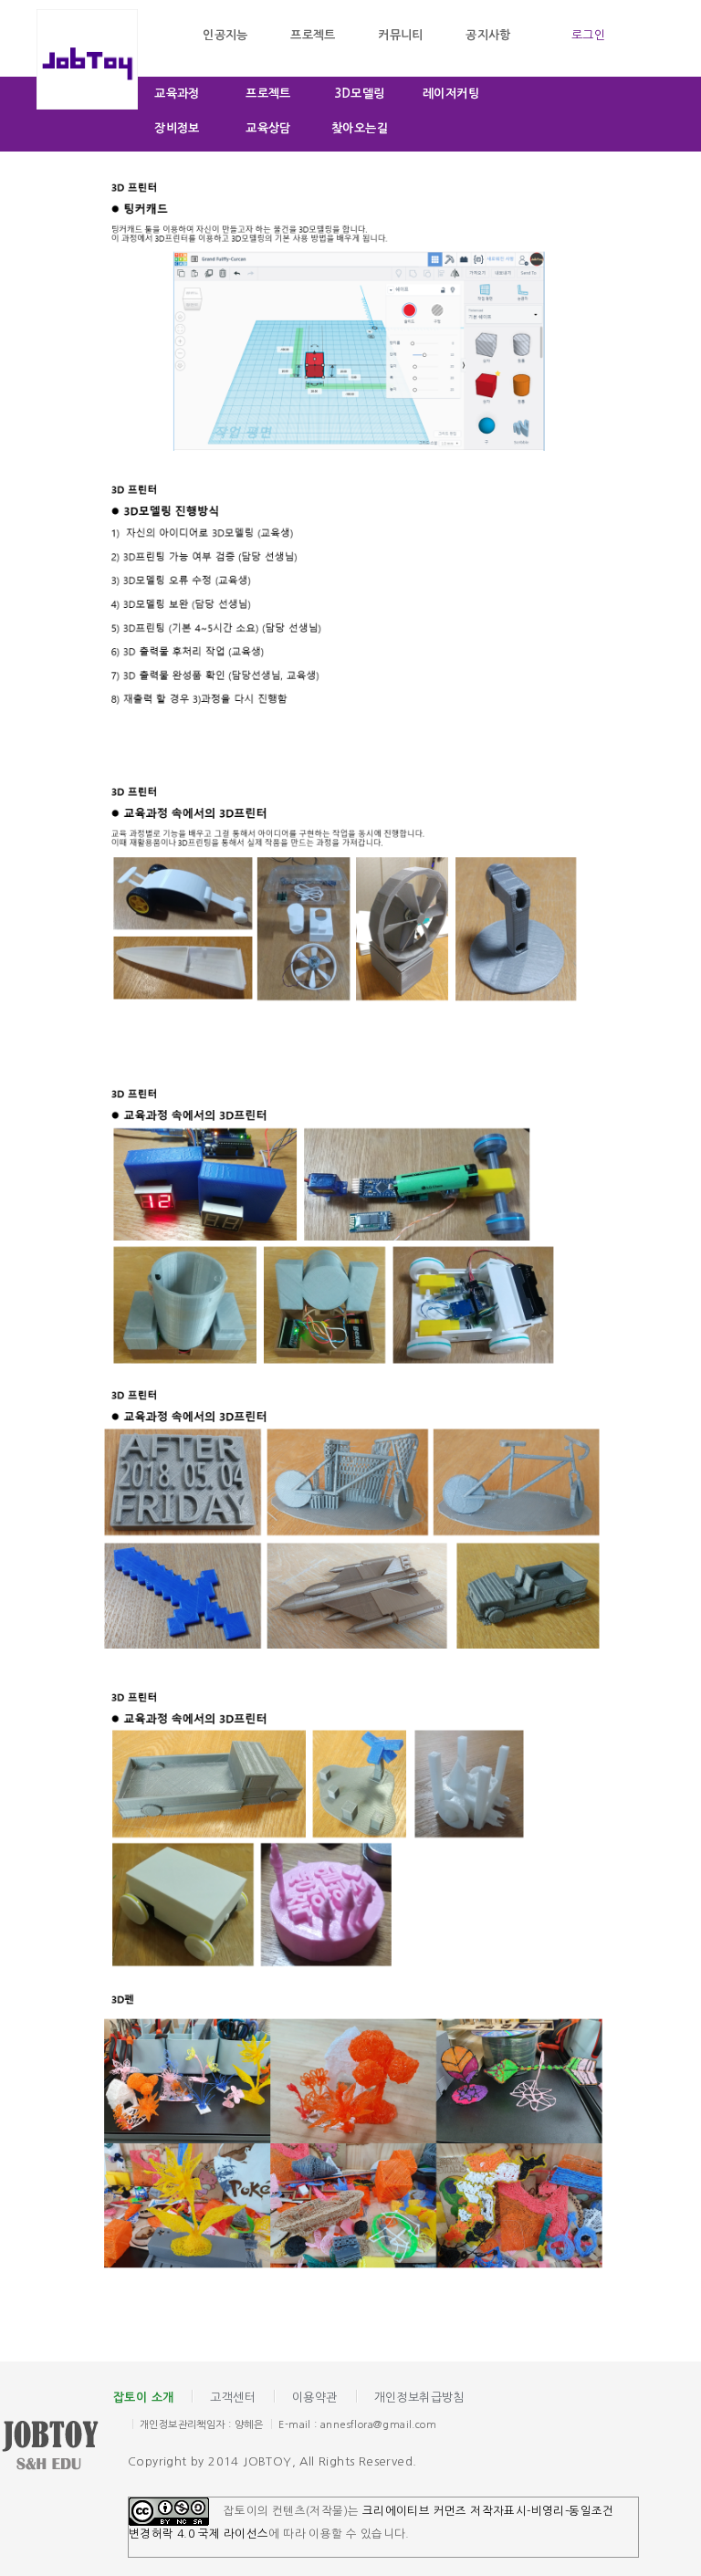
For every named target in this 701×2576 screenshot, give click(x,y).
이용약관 (315, 2398)
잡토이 (64, 2447)
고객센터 (233, 2398)
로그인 (588, 35)
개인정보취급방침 (419, 2398)
